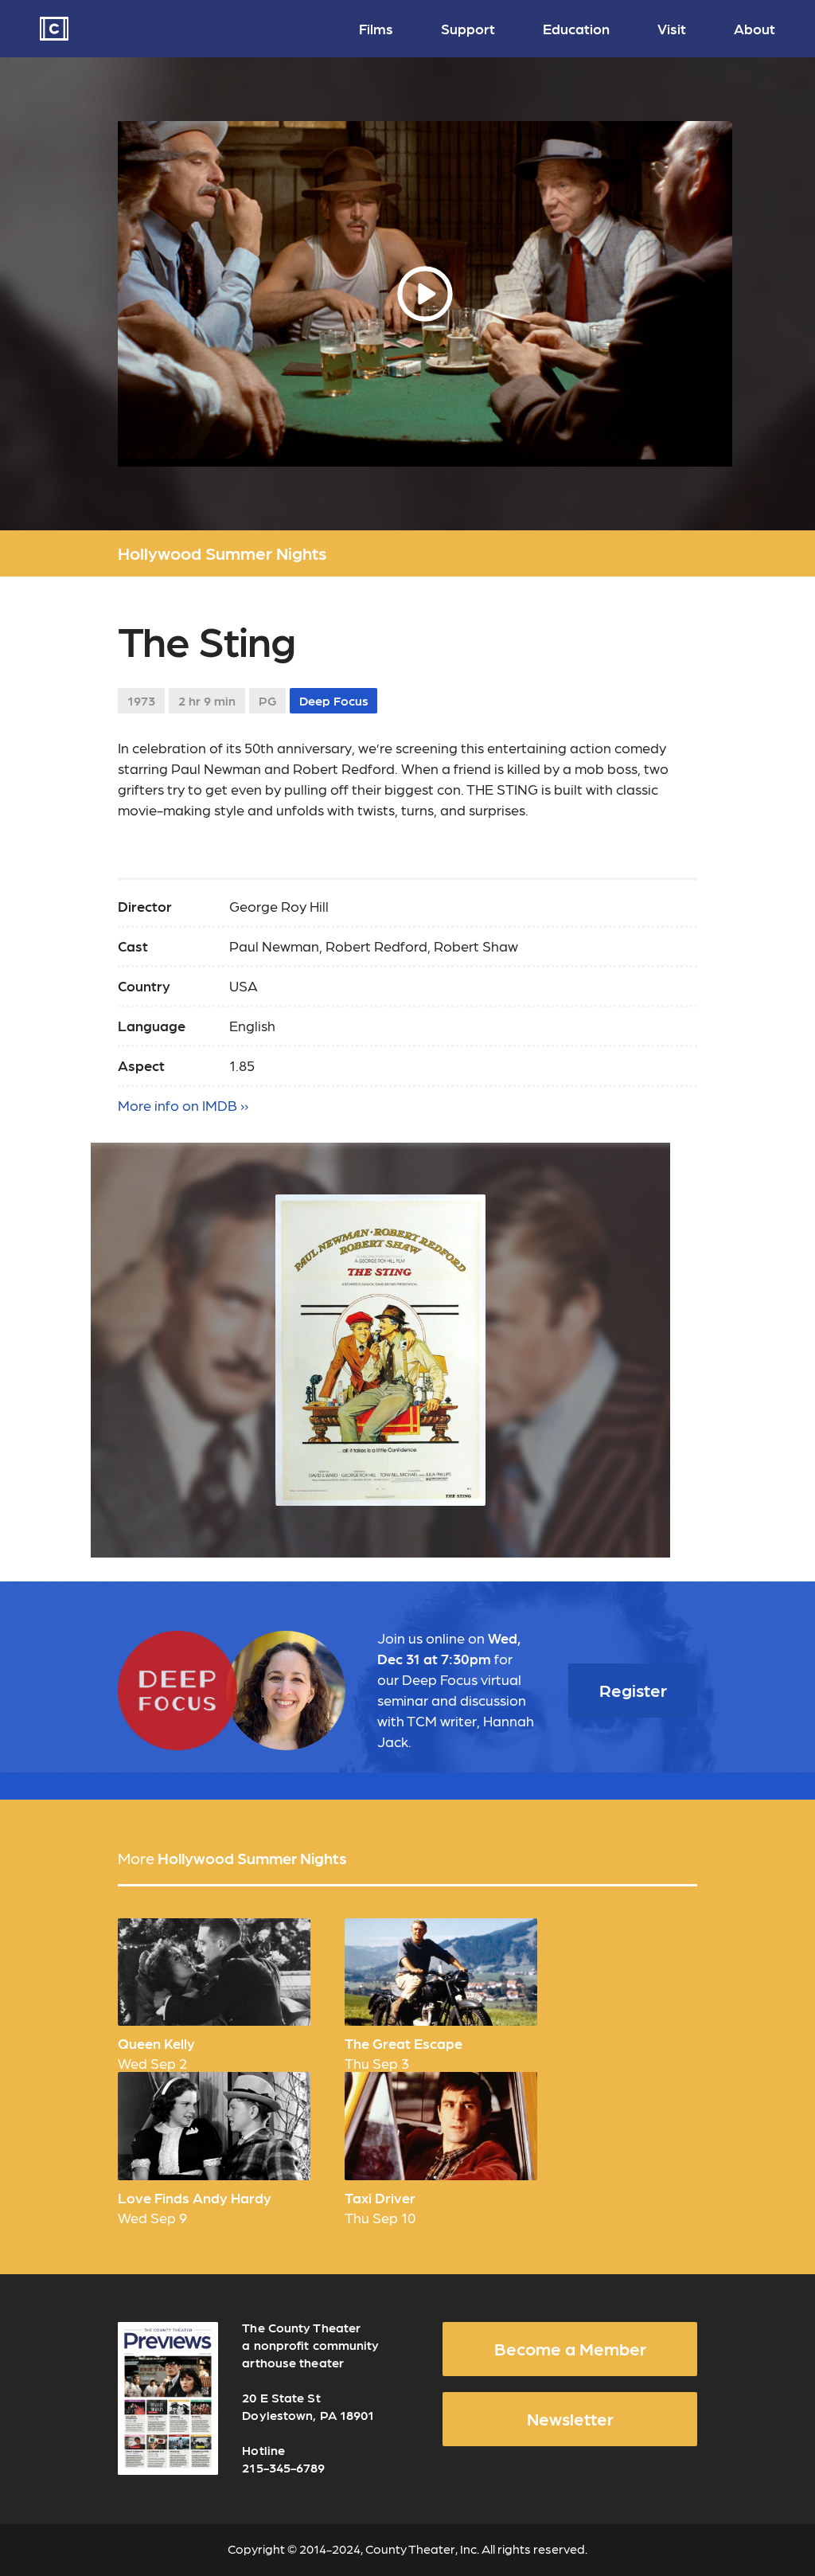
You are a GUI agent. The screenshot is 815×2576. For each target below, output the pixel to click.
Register (633, 1690)
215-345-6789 (283, 2467)
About (755, 28)
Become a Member (570, 2348)
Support (468, 28)
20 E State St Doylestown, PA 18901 (308, 2406)
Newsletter (570, 2418)
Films (376, 28)
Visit (672, 28)
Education (576, 28)
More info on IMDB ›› (183, 1105)
